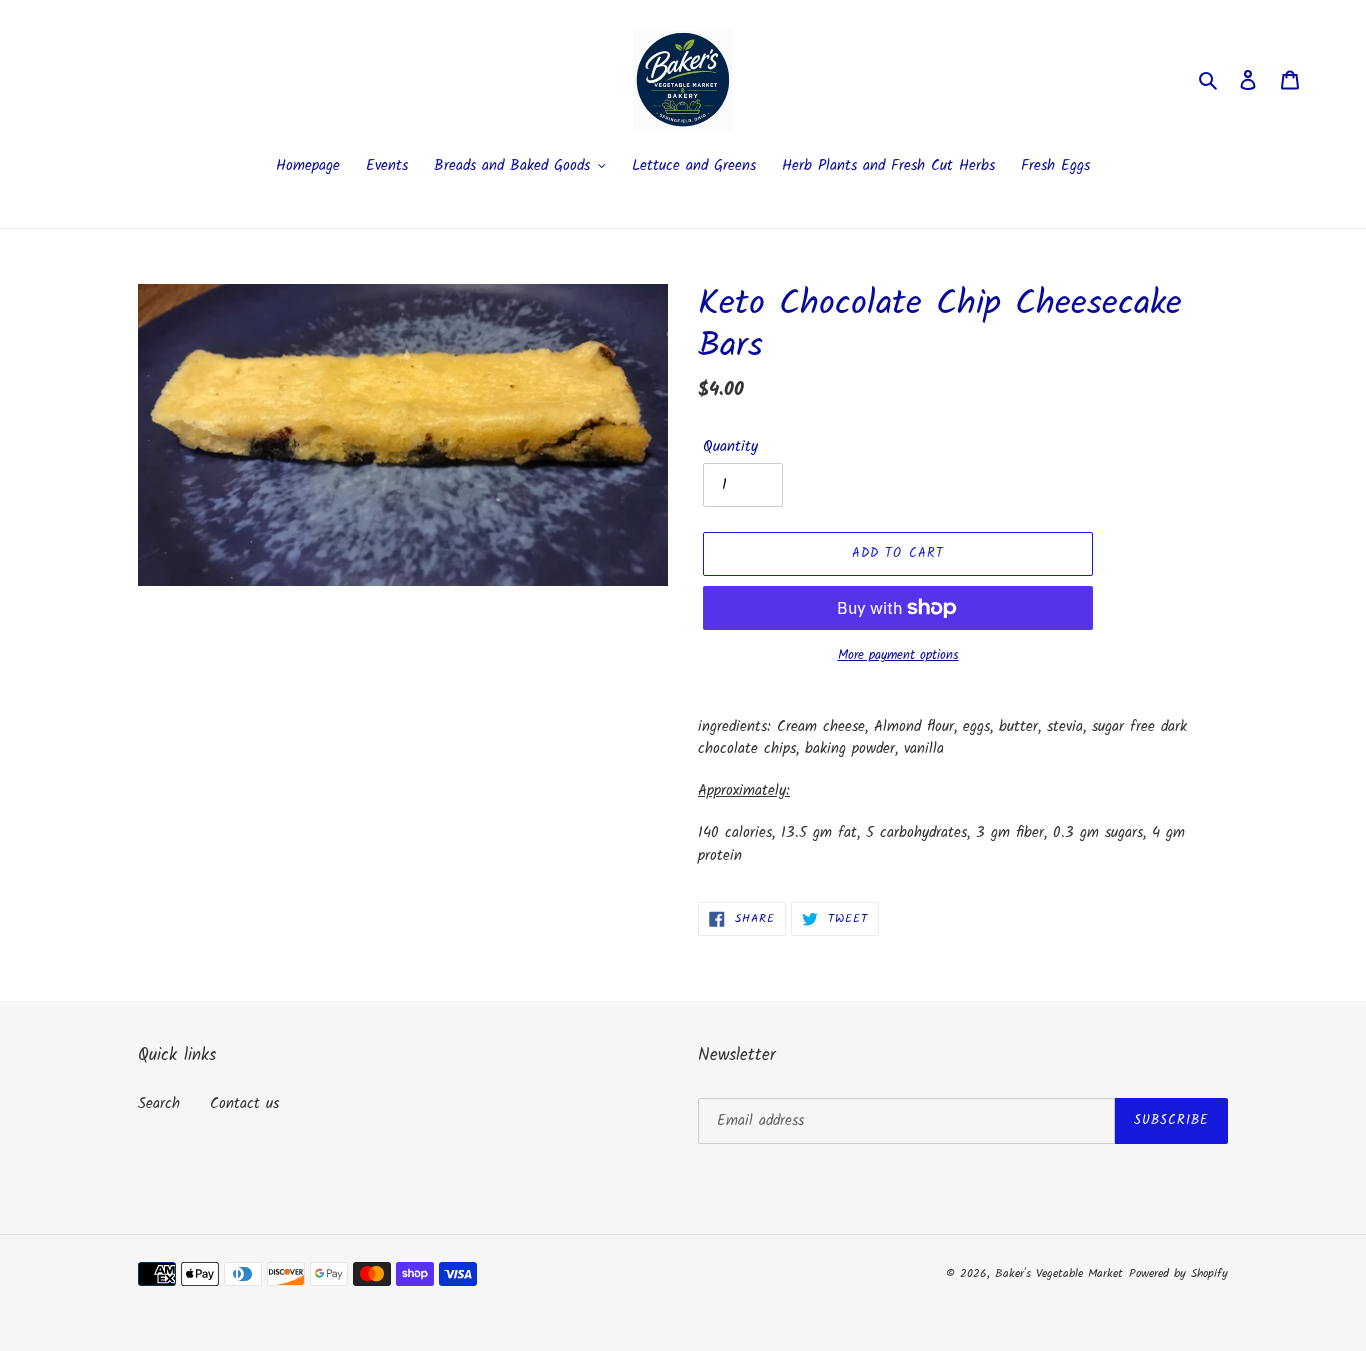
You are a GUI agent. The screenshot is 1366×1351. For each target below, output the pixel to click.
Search (159, 1104)
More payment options (898, 656)
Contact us (244, 1104)
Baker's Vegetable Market (1059, 1273)
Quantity (730, 447)
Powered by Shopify (1178, 1273)
